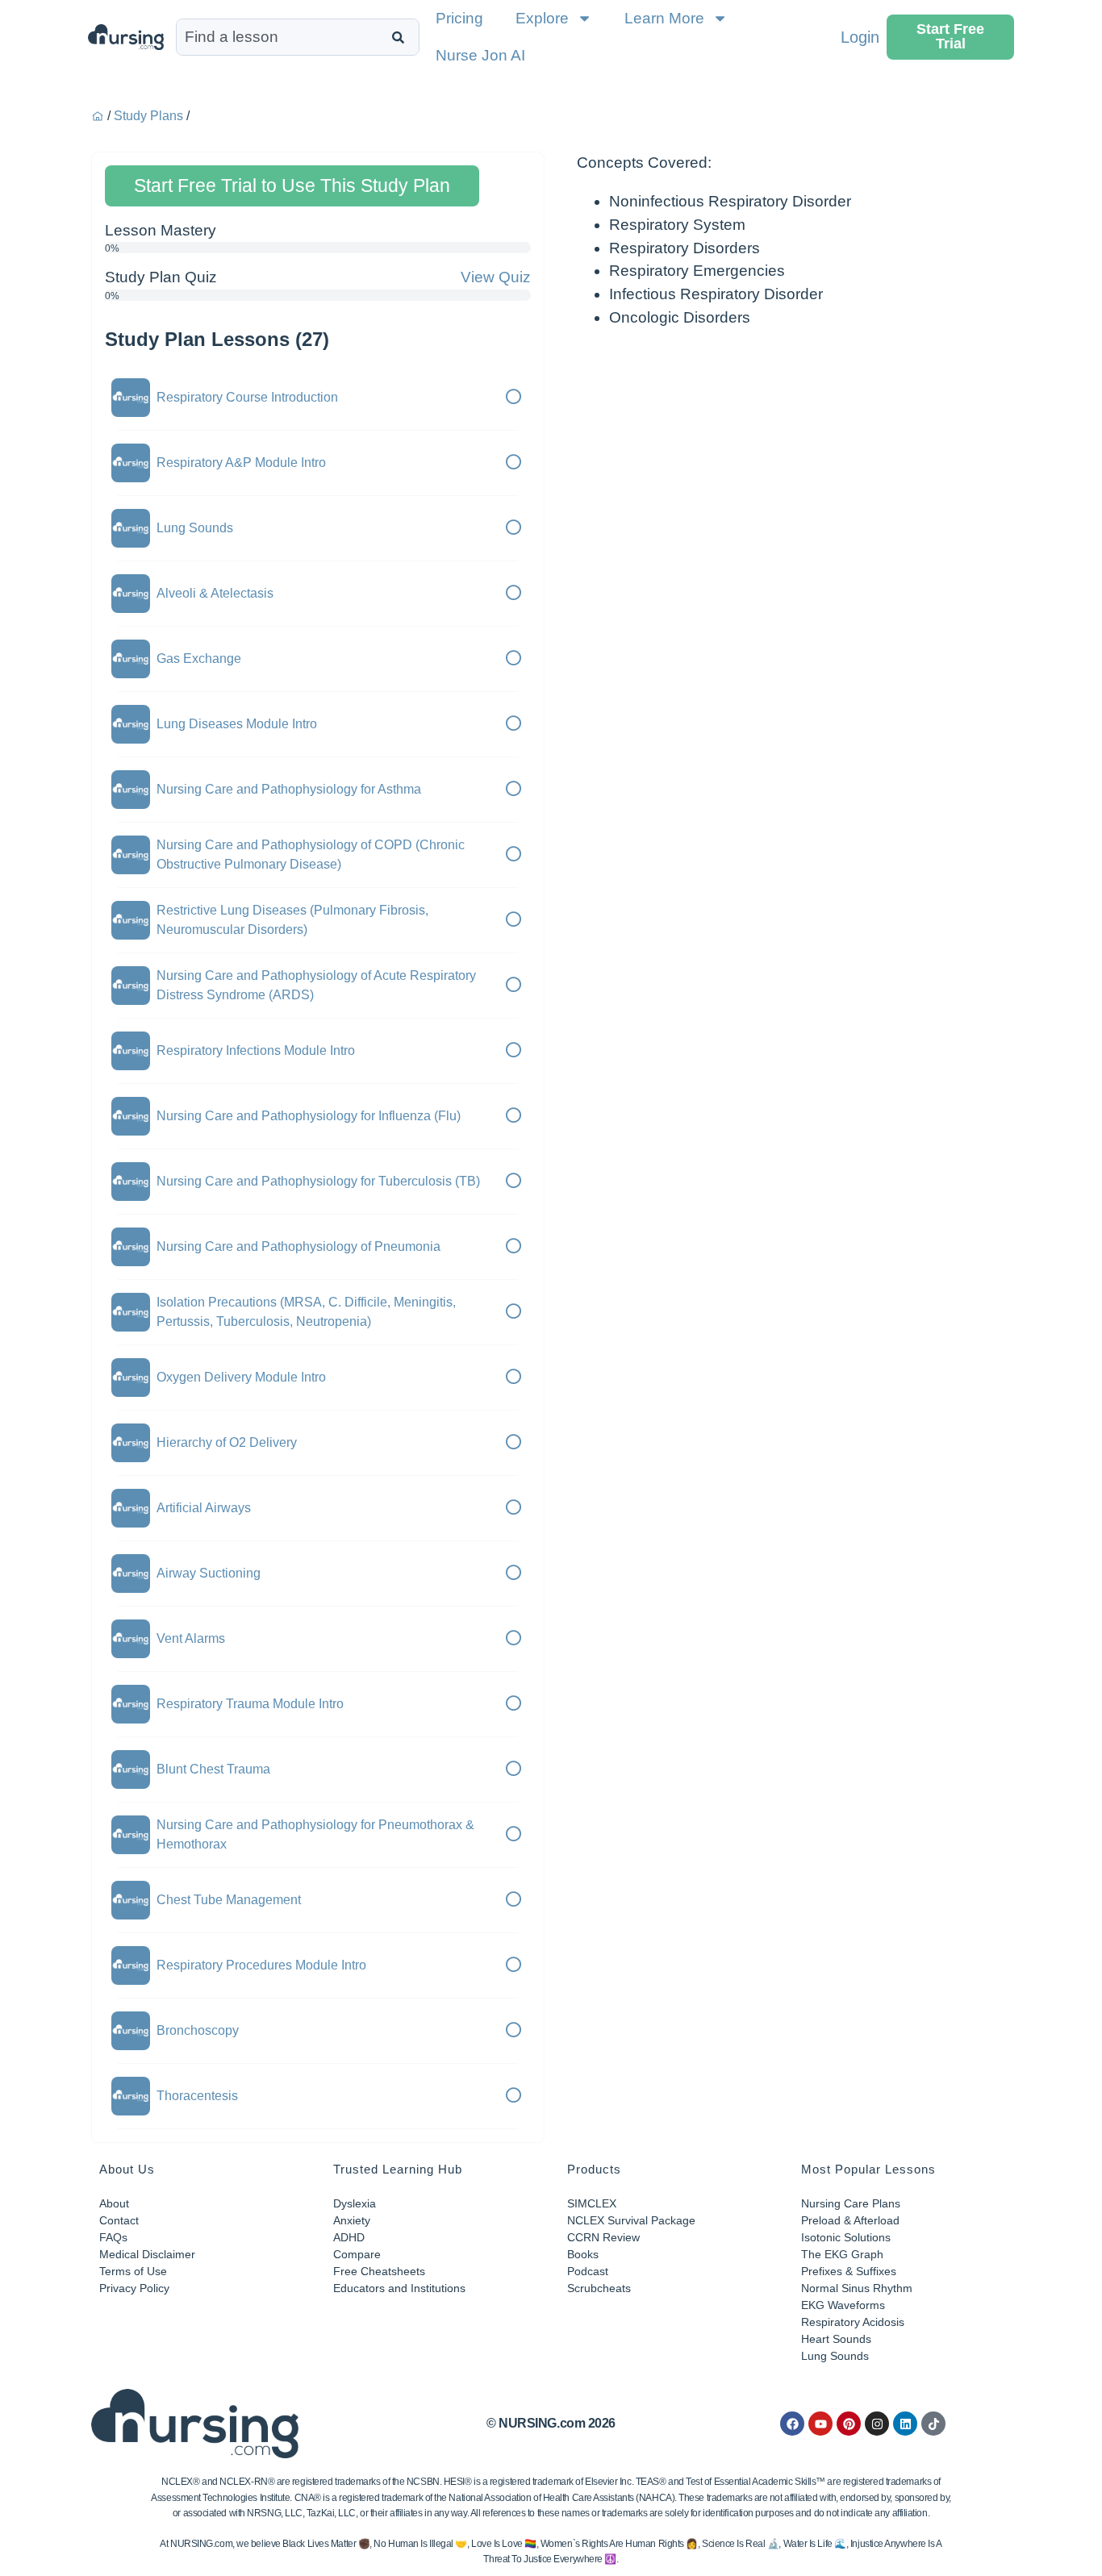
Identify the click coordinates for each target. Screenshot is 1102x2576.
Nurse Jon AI (480, 55)
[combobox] (280, 37)
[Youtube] (820, 2424)
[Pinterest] (849, 2424)
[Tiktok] (933, 2424)
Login (860, 37)
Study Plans (148, 116)
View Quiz (496, 277)
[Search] (401, 37)
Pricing (459, 18)
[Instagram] (877, 2424)
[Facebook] (792, 2424)
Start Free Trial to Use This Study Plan (292, 185)
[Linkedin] (905, 2424)
